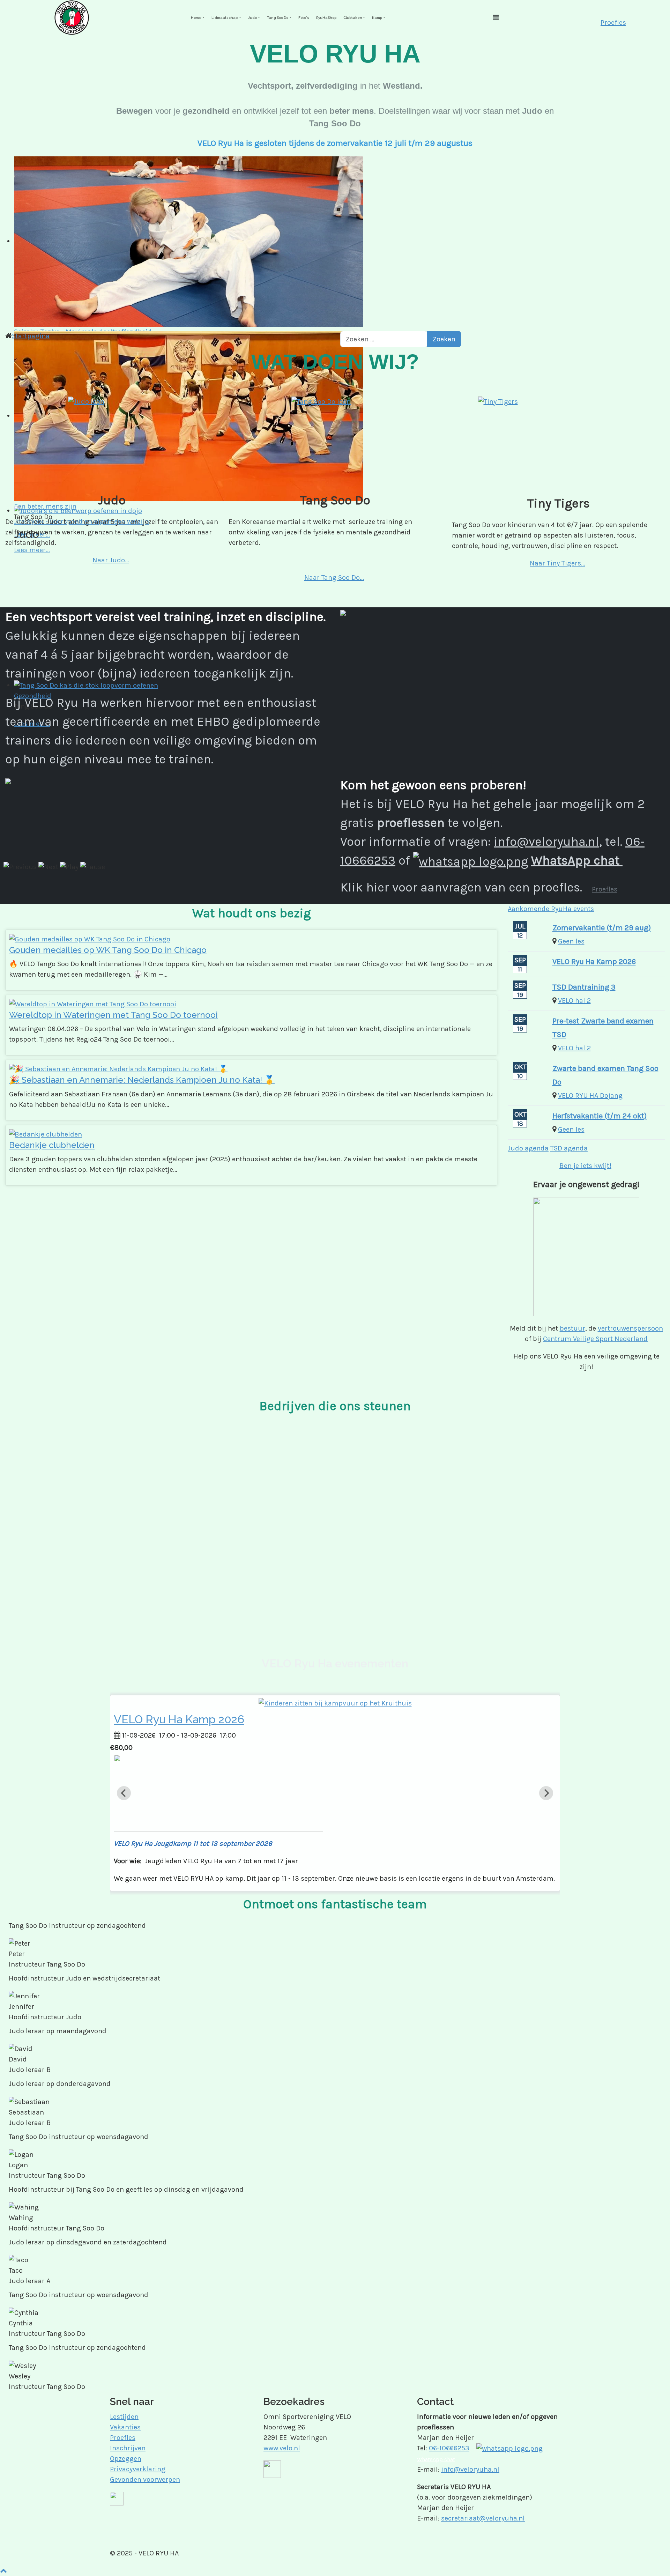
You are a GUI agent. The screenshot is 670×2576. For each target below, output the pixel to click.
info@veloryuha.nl (546, 842)
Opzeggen (126, 2459)
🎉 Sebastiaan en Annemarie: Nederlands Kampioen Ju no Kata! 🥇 (142, 1080)
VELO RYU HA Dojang (590, 1095)
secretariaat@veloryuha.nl (483, 2518)
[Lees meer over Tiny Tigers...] (558, 442)
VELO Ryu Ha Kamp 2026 (594, 962)
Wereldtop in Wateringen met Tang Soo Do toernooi (113, 1015)
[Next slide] (546, 1793)
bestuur (572, 1328)
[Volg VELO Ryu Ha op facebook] (117, 2498)
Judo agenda (528, 1148)
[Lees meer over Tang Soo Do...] (335, 440)
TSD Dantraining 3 (584, 987)
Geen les (571, 941)
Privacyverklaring (138, 2469)
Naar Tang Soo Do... (334, 578)
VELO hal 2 (574, 1001)
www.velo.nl (282, 2448)
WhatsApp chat (577, 860)
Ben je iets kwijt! (585, 1166)
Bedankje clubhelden (52, 1145)
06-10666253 (449, 2448)
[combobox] (384, 339)
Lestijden (124, 2417)
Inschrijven (128, 2448)
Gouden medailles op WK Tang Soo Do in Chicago (108, 950)
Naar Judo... (111, 560)
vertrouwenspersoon (630, 1328)
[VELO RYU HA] (72, 17)
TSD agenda (569, 1148)
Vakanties (125, 2427)
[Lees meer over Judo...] (112, 440)
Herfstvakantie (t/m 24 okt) (600, 1116)
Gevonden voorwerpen (145, 2479)
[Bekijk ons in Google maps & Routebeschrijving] (272, 2468)
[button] (198, 18)
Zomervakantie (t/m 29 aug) (602, 928)
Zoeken (444, 339)
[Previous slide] (124, 1793)
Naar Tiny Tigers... (557, 563)
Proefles (613, 23)
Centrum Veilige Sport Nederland (595, 1339)
